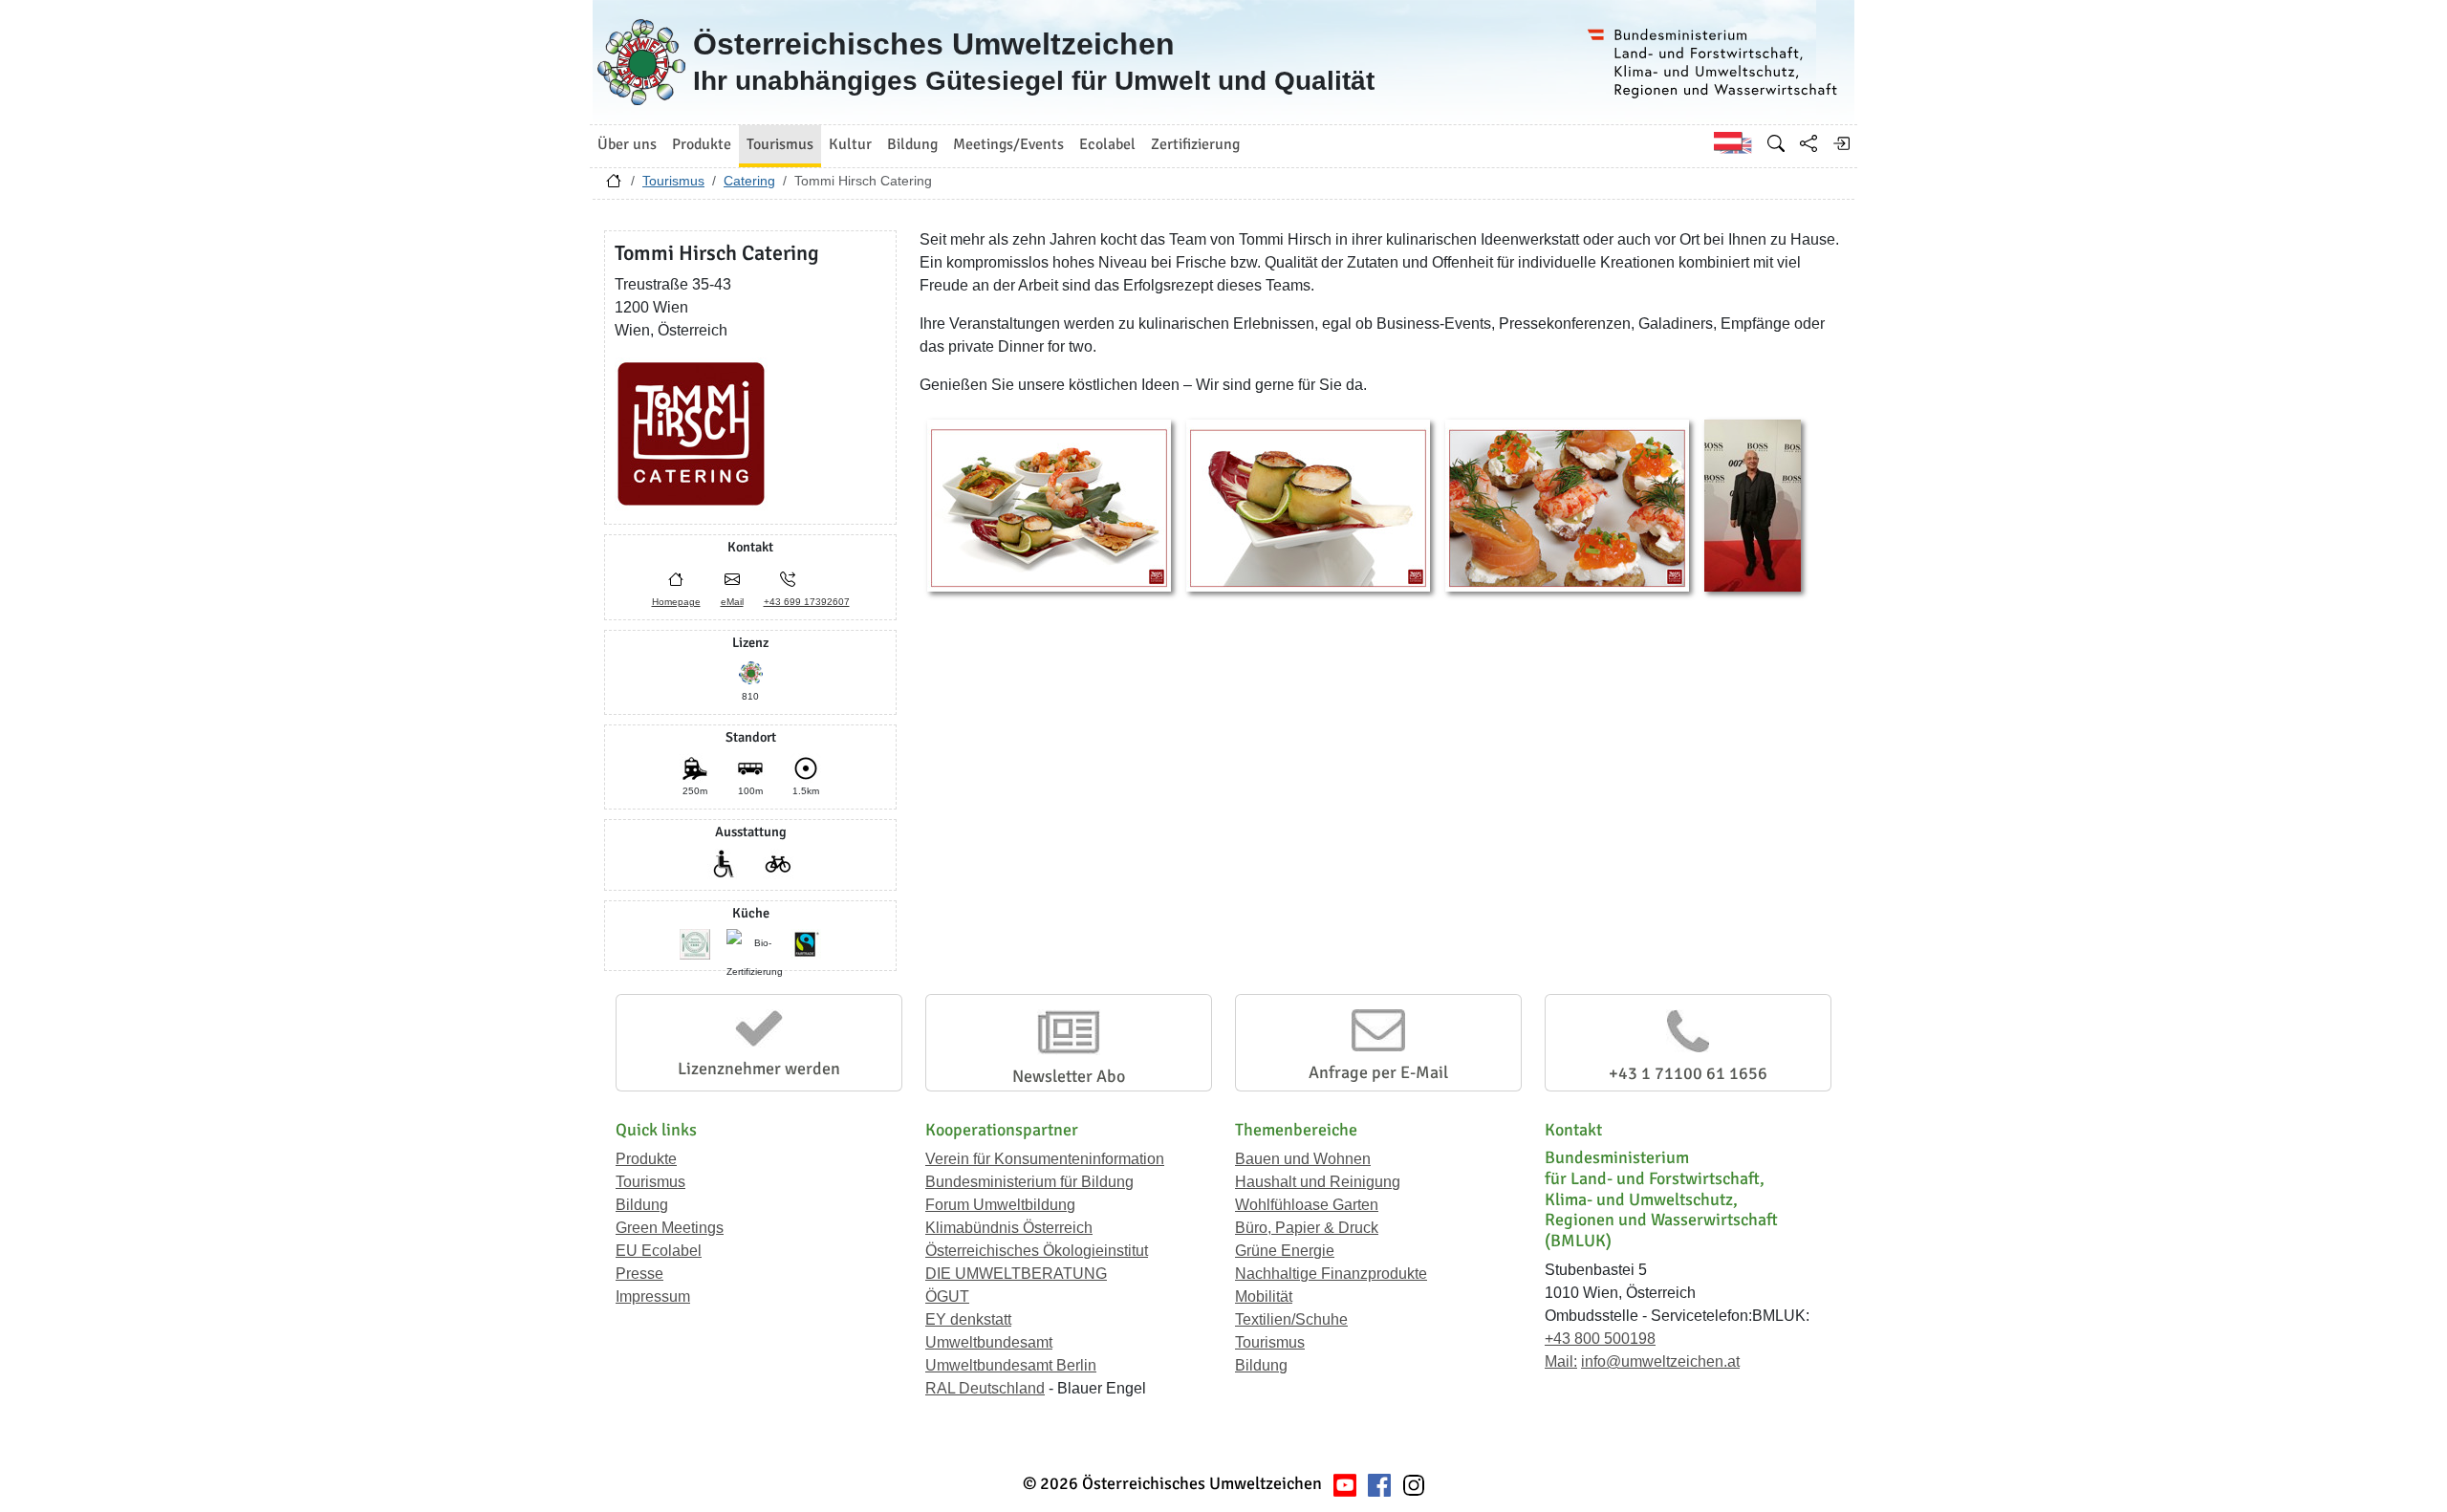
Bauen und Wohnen (1303, 1159)
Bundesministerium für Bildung (1029, 1182)
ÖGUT (947, 1296)
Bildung (642, 1205)
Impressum (653, 1296)
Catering (749, 181)
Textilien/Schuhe (1291, 1319)
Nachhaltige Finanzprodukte (1331, 1274)
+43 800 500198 (1600, 1339)
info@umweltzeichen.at (1660, 1361)
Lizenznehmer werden (759, 1069)
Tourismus (673, 181)
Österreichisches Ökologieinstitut (1037, 1251)
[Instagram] (1414, 1484)
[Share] (1808, 143)
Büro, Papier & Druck (1307, 1228)
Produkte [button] (702, 144)
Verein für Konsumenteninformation (1045, 1159)
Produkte (646, 1159)
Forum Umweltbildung (1000, 1205)
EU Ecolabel (659, 1251)
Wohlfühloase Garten (1307, 1205)
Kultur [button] (850, 144)
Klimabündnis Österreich (1009, 1228)
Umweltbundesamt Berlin (1011, 1365)
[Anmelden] (1841, 143)
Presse (639, 1274)
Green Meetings (670, 1228)
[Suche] (1776, 143)
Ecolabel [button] (1107, 144)
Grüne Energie (1285, 1251)
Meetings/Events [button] (1008, 144)
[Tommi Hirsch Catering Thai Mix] (1049, 504)
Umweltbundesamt (989, 1342)
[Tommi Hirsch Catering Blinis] (1567, 504)
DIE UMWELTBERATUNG (1016, 1274)
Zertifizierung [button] (1195, 144)
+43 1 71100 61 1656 (1688, 1073)
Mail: (1561, 1361)
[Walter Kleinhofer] (1753, 504)
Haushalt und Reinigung (1318, 1182)
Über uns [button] (627, 144)
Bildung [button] (912, 144)
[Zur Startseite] (614, 185)
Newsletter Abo (1069, 1076)
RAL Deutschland (985, 1388)
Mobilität (1264, 1296)
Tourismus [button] (780, 144)
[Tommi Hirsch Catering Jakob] (1308, 504)
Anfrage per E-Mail (1378, 1072)
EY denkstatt (968, 1319)
